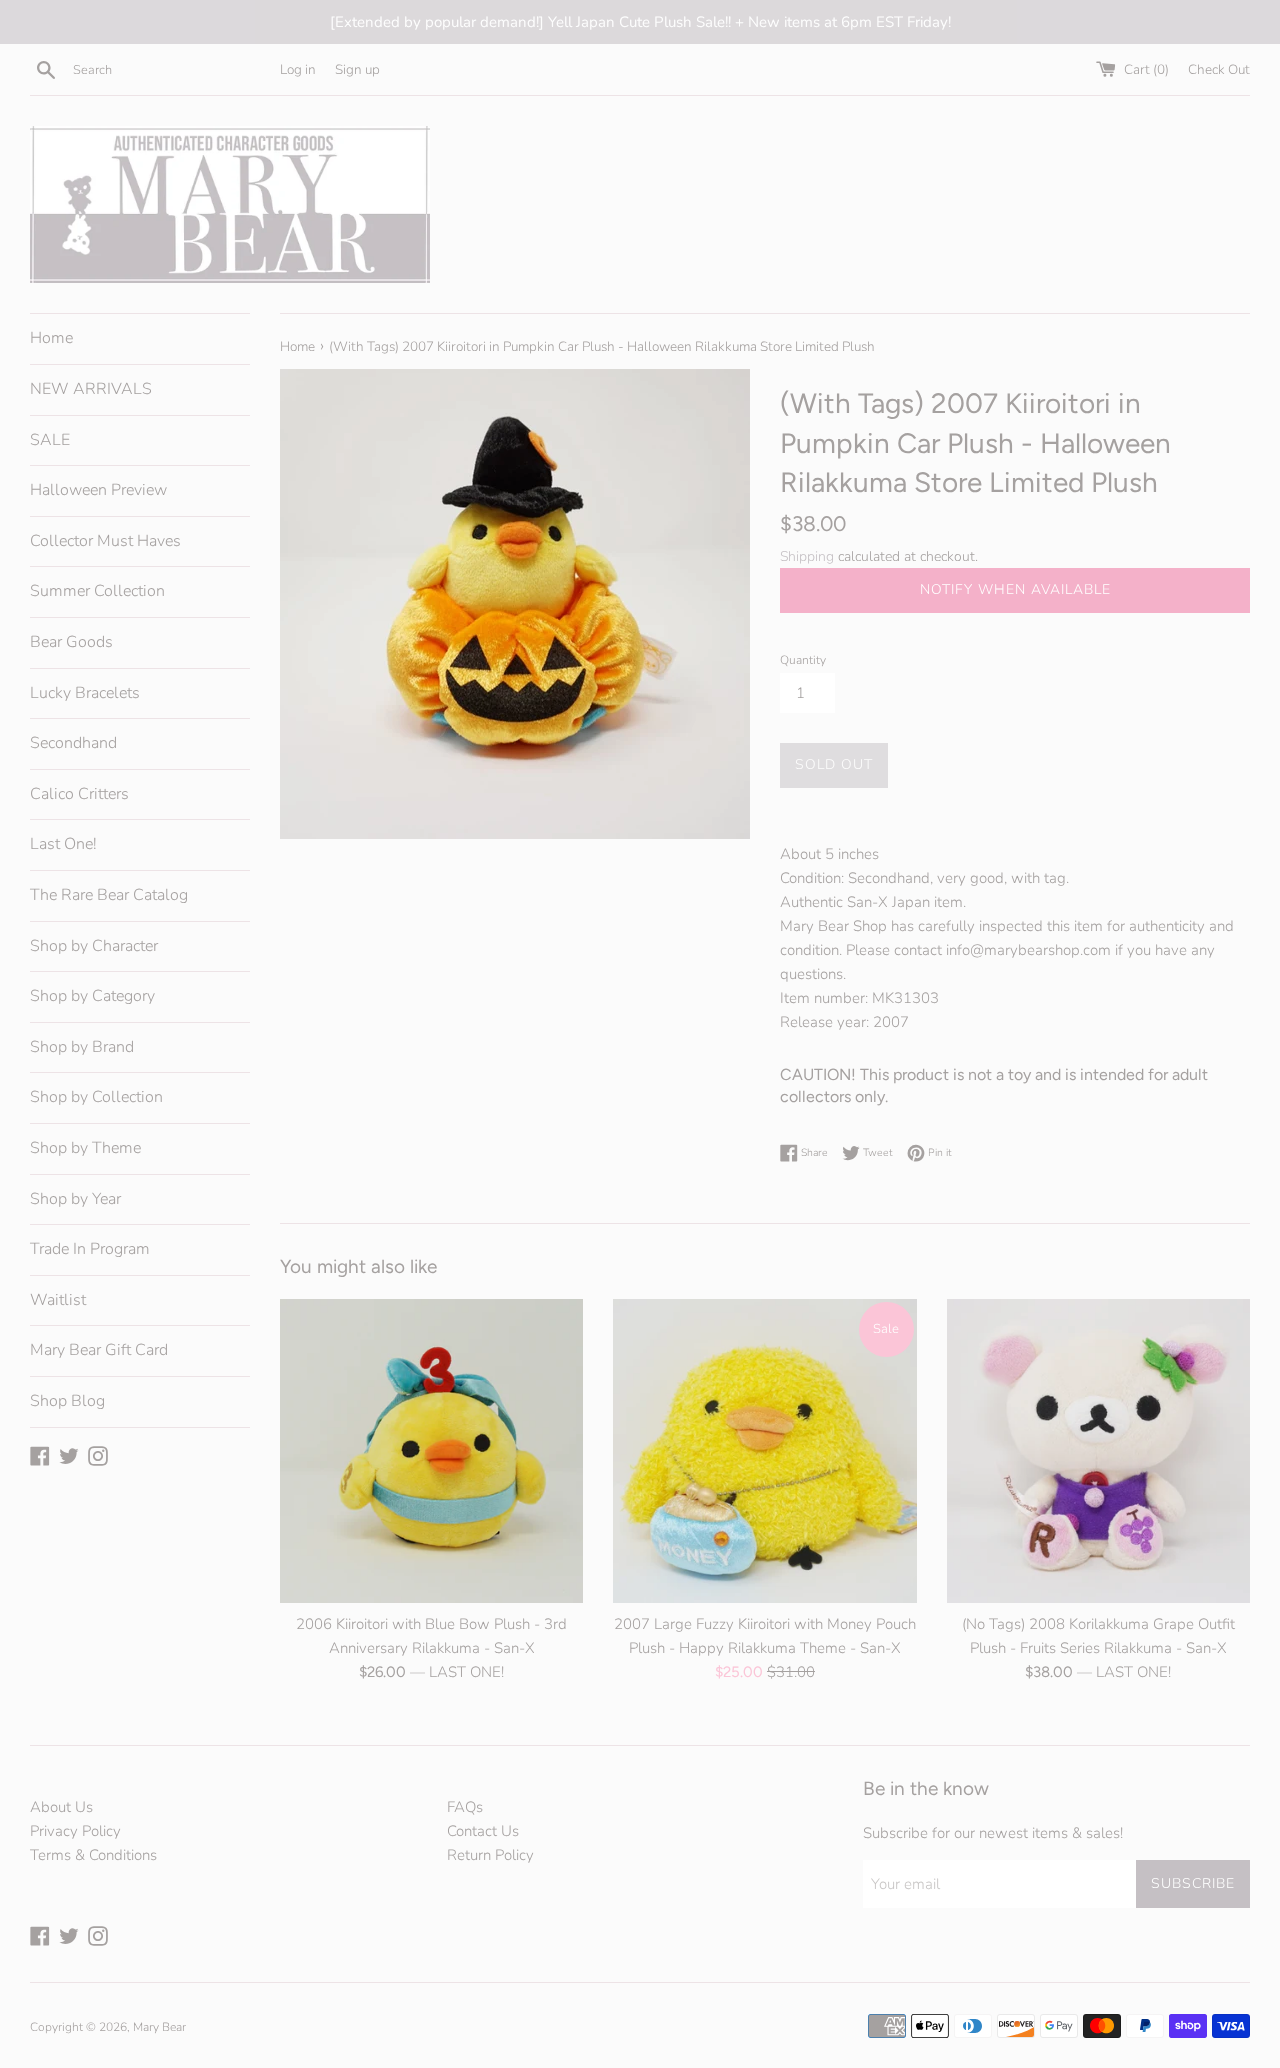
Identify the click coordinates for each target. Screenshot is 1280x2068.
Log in (298, 69)
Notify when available (1015, 589)
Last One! (63, 844)
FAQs (465, 1807)
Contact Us (483, 1831)
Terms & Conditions (93, 1855)
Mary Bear (159, 2027)
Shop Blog (67, 1401)
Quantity (803, 660)
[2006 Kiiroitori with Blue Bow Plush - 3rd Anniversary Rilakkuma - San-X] (431, 1450)
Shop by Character (94, 946)
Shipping (807, 556)
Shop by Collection (96, 1097)
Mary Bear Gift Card (99, 1350)
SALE (50, 440)
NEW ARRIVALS (91, 389)
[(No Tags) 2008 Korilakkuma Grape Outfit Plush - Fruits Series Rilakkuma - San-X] (1098, 1450)
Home (51, 338)
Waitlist (58, 1300)
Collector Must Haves (105, 541)
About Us (61, 1807)
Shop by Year (75, 1199)
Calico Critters (79, 794)
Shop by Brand (82, 1047)
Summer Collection (97, 591)
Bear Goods (71, 642)
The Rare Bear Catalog (109, 895)
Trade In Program (90, 1249)
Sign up (357, 69)
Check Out (1219, 69)
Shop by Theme (85, 1148)
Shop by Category (92, 996)
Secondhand (73, 743)
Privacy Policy (75, 1831)
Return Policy (490, 1855)
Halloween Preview (98, 490)
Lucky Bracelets (85, 693)
